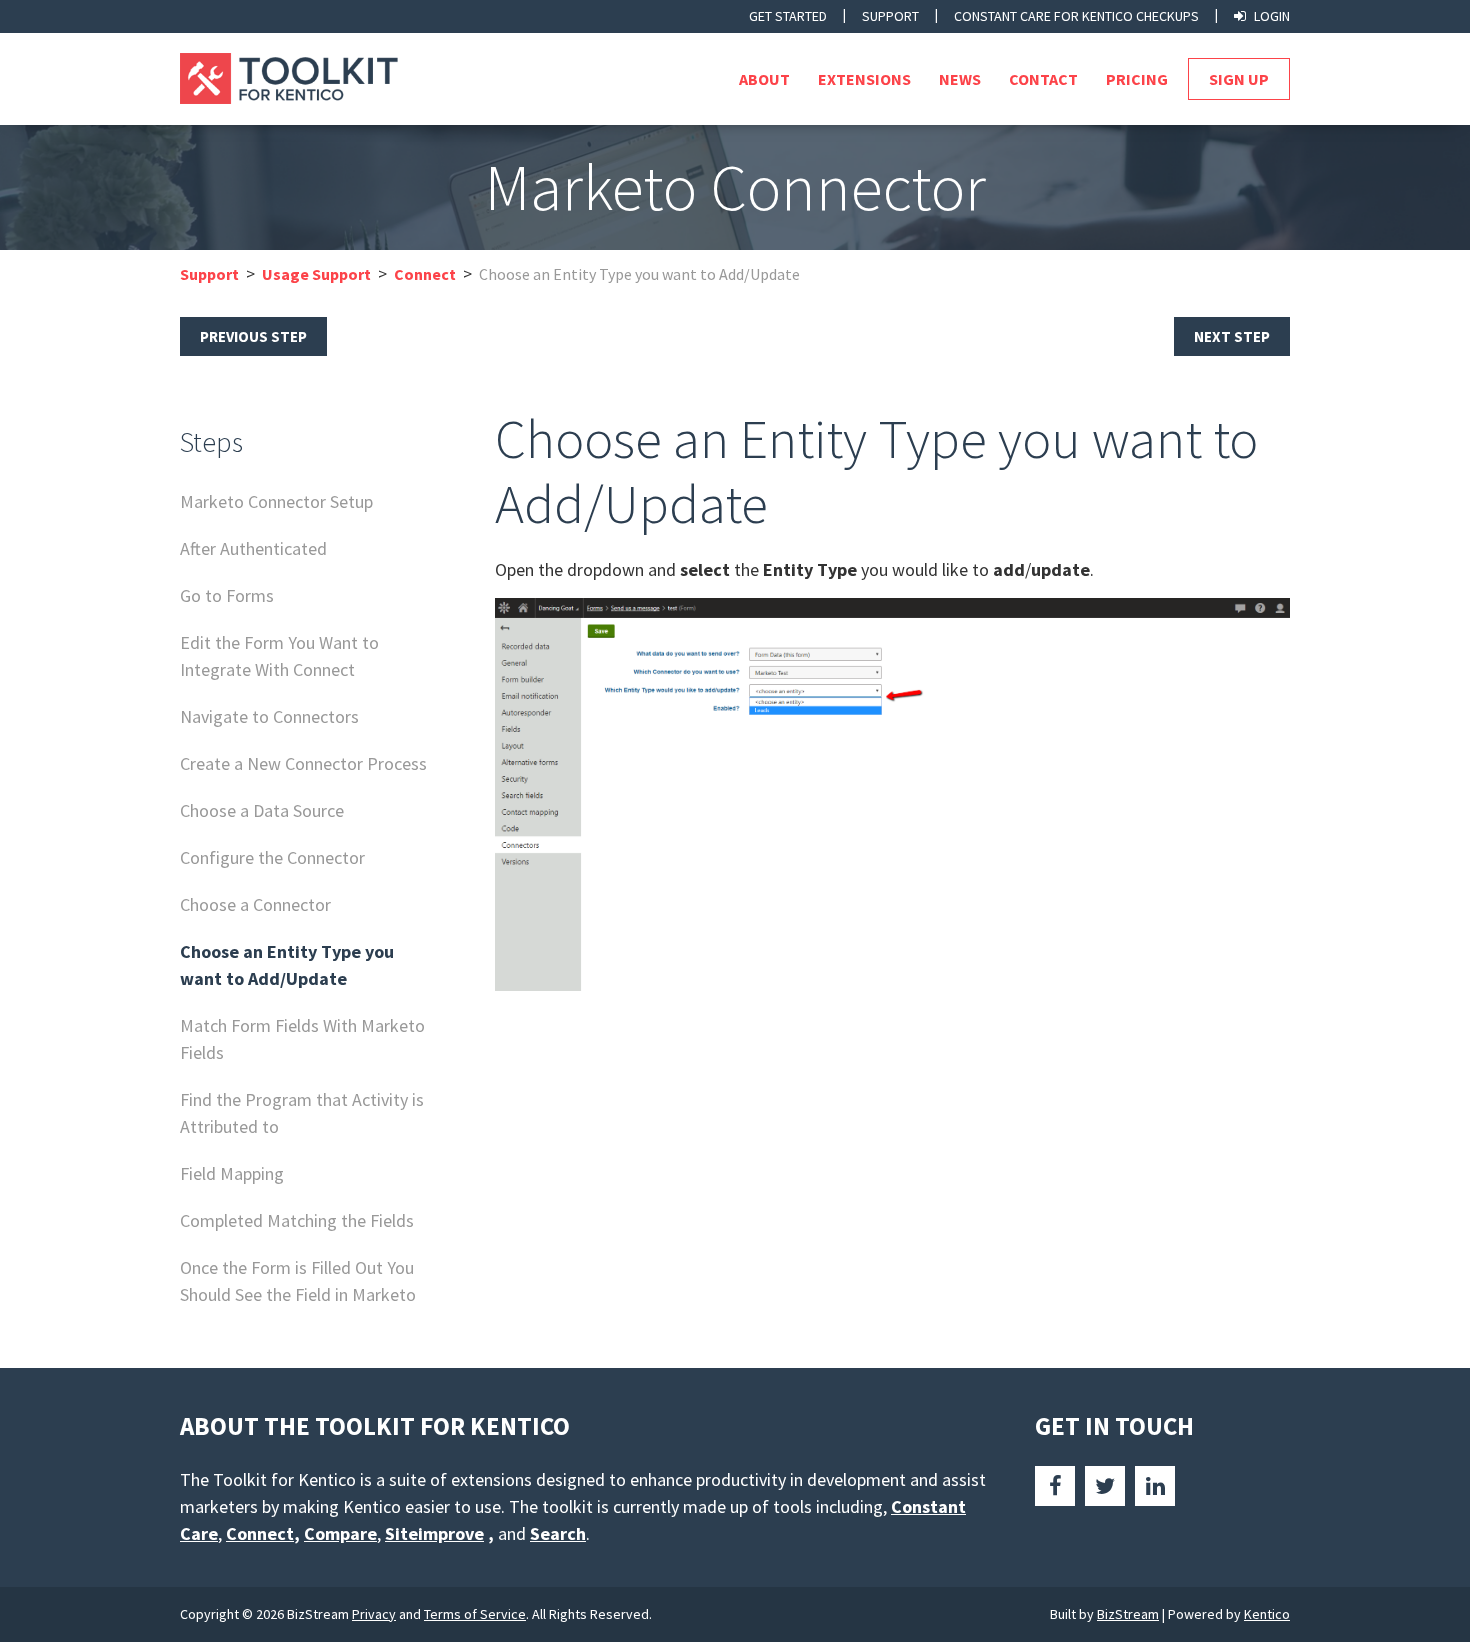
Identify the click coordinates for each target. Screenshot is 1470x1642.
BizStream (1128, 1614)
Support (890, 16)
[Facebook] (1055, 1486)
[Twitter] (1105, 1486)
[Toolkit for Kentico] (314, 78)
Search (558, 1533)
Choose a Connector (255, 904)
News (960, 79)
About (764, 79)
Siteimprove (434, 1533)
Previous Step (253, 336)
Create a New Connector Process (303, 763)
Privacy (374, 1614)
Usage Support (316, 274)
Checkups (1076, 16)
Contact (1043, 79)
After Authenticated (253, 548)
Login (1272, 16)
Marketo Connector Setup (276, 501)
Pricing (1137, 79)
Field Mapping (232, 1173)
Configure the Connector (272, 857)
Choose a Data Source (262, 810)
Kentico (1267, 1614)
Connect (425, 274)
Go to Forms (227, 595)
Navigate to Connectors (269, 716)
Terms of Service (475, 1614)
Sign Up (1239, 79)
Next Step (1232, 336)
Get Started (788, 16)
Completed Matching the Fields (297, 1220)
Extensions (864, 79)
